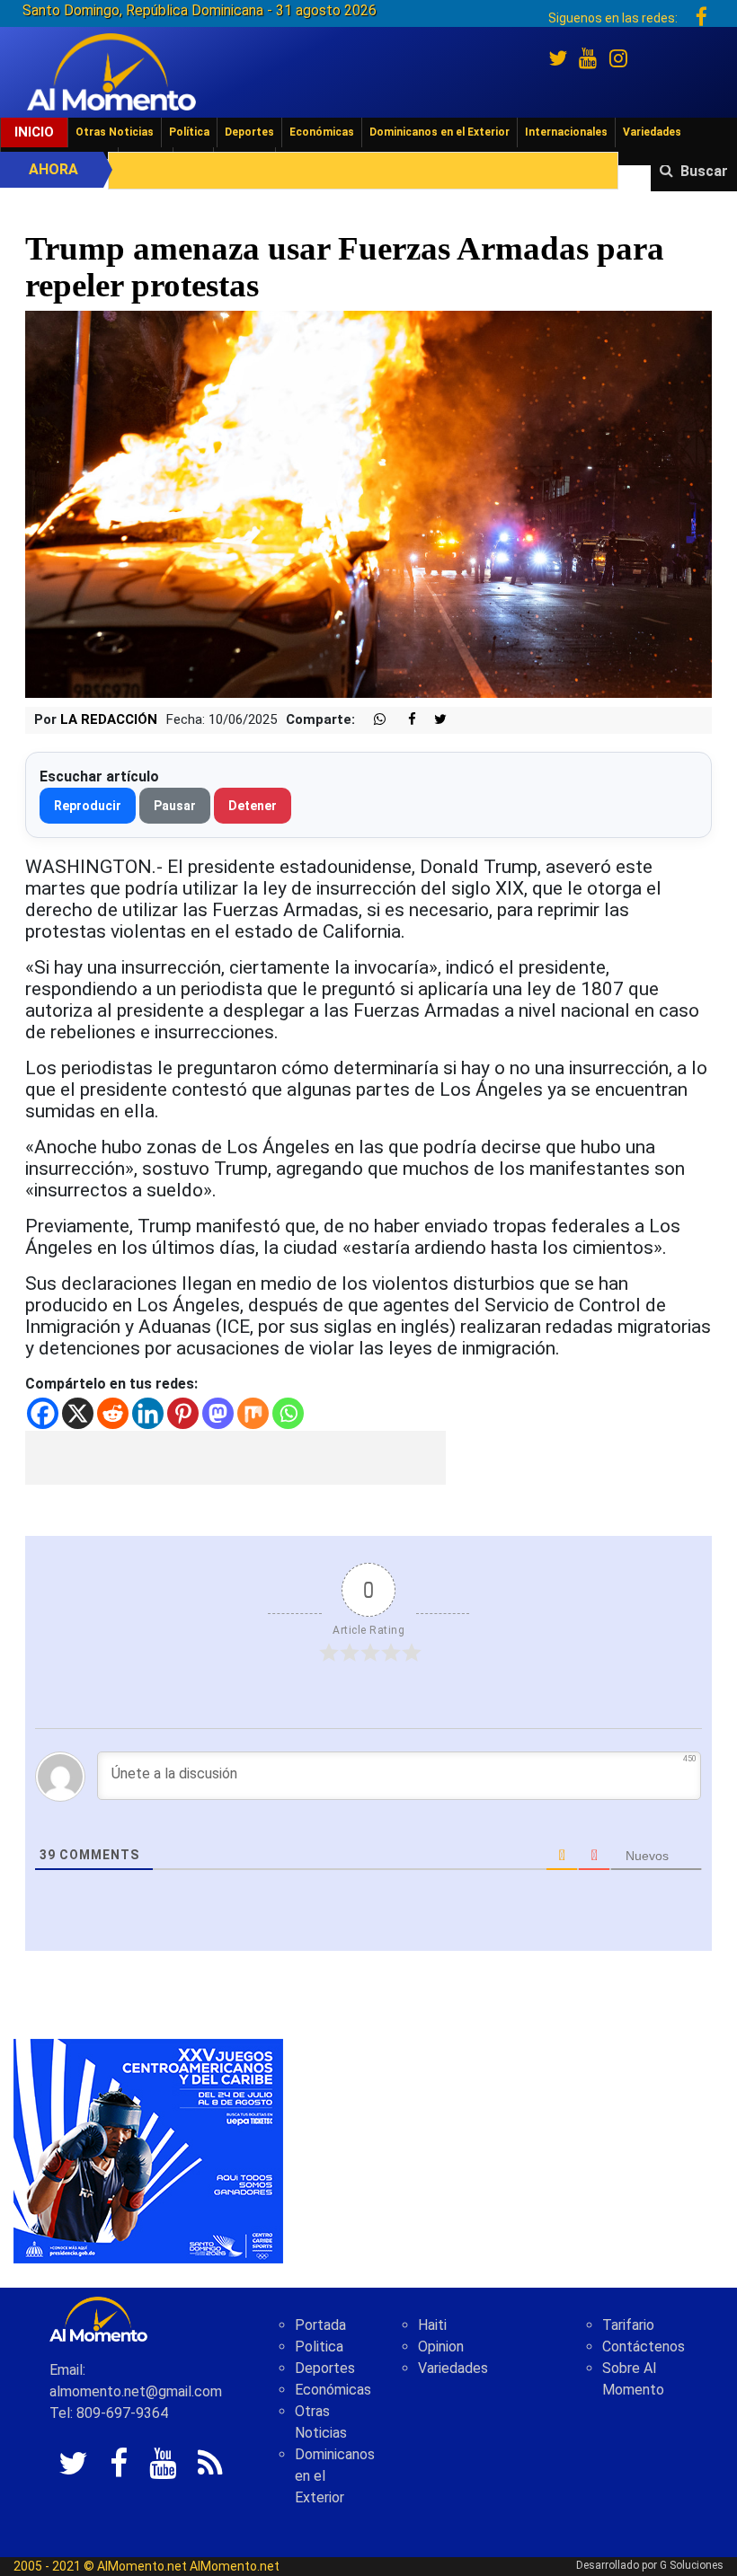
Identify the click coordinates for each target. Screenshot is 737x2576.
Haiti (432, 2325)
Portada (320, 2325)
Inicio (34, 132)
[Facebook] (43, 1413)
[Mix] (253, 1413)
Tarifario (628, 2325)
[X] (78, 1413)
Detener (253, 806)
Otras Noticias (115, 132)
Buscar (704, 171)
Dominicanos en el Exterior (440, 132)
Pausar (175, 806)
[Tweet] (433, 720)
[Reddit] (113, 1413)
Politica (319, 2347)
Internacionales (566, 132)
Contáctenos (644, 2347)
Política (189, 132)
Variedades (652, 132)
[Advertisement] (235, 1458)
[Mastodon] (218, 1413)
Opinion (441, 2347)
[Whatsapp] (288, 1413)
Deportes (249, 132)
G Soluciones (692, 2565)
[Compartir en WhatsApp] (372, 720)
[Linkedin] (148, 1413)
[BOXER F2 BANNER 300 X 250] (148, 2150)
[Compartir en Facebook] (403, 720)
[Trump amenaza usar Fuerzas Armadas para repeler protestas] (368, 503)
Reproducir (88, 806)
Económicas (322, 132)
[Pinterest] (183, 1413)
